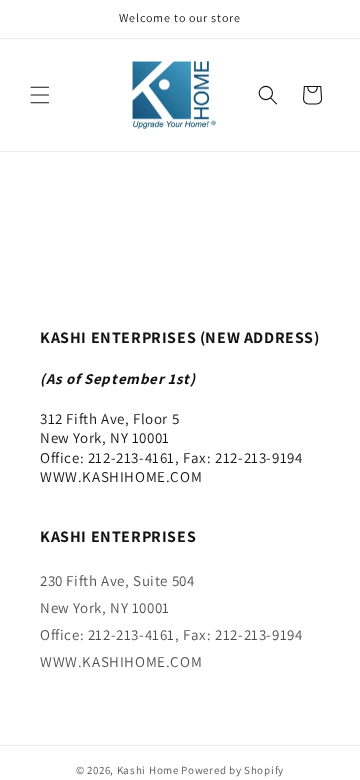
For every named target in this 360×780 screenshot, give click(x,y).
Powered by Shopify (232, 770)
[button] (40, 95)
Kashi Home (148, 770)
